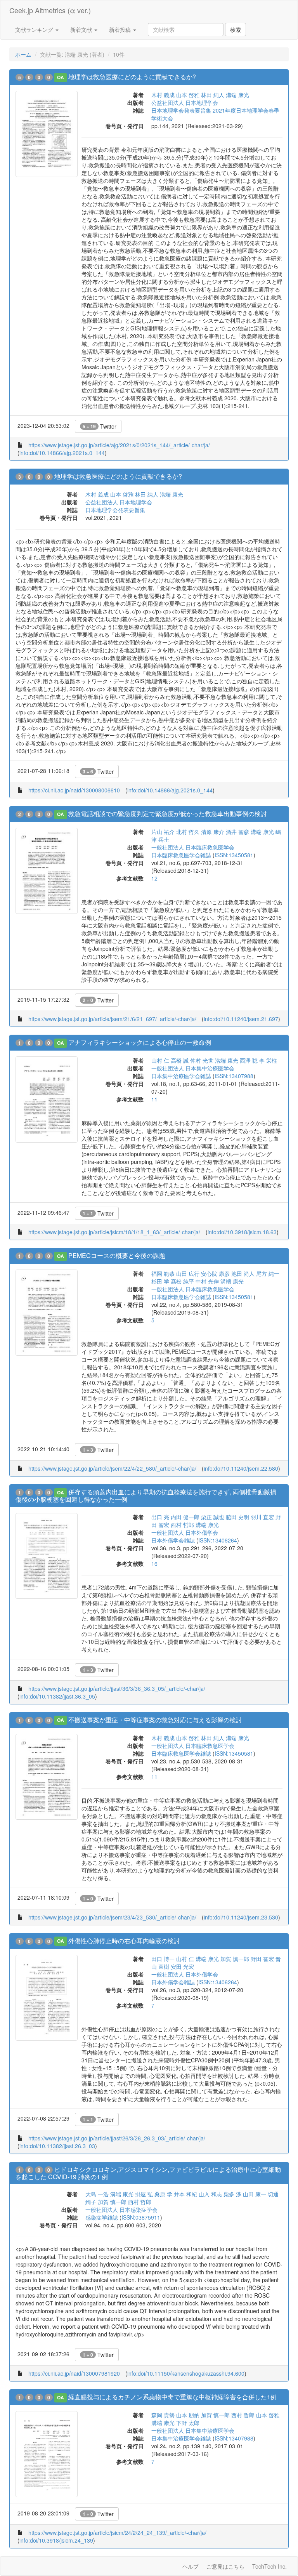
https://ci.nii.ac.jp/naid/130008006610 (74, 790)
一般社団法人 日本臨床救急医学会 (193, 847)
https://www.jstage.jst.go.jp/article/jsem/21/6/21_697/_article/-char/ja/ (112, 1019)
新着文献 (82, 30)
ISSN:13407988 (234, 1076)
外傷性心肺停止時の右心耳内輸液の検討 (124, 1941)
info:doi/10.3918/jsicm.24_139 (56, 2540)
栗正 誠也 (213, 1517)
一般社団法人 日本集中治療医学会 (193, 1068)
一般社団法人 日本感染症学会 (121, 2209)
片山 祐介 (163, 832)
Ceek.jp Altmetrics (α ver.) (50, 10)
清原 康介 (213, 832)
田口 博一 (163, 1959)
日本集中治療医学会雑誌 (181, 1076)
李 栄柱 (268, 1060)
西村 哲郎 (182, 1525)
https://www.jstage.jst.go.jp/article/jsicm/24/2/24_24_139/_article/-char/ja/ (117, 2533)
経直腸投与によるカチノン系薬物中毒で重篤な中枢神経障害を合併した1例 (172, 2397)
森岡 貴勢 (163, 2415)
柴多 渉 (232, 2194)
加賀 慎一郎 (235, 1959)
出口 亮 (160, 1517)
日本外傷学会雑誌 (173, 1540)
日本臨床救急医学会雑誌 (181, 855)
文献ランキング (35, 30)
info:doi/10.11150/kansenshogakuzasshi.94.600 (186, 2373)
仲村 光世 (202, 1060)
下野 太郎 (188, 2423)
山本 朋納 (188, 2415)
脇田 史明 (237, 1517)
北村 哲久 (188, 832)
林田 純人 (213, 95)
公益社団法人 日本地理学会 (185, 102)
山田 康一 (255, 2194)
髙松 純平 (182, 1281)
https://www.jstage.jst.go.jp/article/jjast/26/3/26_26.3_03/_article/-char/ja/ (117, 2138)
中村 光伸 (207, 1281)
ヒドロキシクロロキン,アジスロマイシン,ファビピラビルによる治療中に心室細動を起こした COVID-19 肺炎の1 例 (148, 2173)
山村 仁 (160, 1060)
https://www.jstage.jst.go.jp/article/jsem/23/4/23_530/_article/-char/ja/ (112, 1917)
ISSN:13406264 (218, 1540)
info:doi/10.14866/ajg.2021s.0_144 (62, 453)
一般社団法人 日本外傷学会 (185, 1532)
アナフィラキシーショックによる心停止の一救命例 (140, 1042)
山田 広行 (188, 1273)
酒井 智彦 (237, 832)
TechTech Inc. (269, 2566)
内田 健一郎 (185, 1517)
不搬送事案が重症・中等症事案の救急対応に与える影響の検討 (155, 1720)
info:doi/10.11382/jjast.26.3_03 (57, 2146)
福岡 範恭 (163, 1273)
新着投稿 (121, 30)
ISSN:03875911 (141, 2217)
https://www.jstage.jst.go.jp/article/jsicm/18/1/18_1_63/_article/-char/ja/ (114, 1232)
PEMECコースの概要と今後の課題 (117, 1255)
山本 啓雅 (188, 95)
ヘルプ (191, 2566)
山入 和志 (210, 2194)
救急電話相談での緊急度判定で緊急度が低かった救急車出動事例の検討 (168, 814)
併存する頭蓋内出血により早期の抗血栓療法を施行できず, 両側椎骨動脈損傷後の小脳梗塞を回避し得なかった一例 (146, 1496)
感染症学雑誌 (102, 2217)
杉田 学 (160, 1281)
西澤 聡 (249, 1060)
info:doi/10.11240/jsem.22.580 (241, 1468)
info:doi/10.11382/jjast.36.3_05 (57, 1696)
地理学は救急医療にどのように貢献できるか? (132, 77)
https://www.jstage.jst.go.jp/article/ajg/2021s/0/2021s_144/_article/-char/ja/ (119, 445)
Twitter (100, 426)
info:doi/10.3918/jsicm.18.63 (242, 1232)
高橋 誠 (180, 1060)
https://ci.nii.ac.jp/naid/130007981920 (74, 2373)
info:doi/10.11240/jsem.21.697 (241, 1019)
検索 (236, 30)
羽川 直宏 (262, 1517)
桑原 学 (163, 2194)
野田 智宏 (262, 1959)
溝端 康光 (237, 95)
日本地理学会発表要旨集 (115, 510)
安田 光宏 (182, 1966)
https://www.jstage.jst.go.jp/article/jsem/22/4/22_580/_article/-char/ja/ (112, 1468)
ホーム (23, 54)
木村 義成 (163, 95)
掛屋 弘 (144, 2194)
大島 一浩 (97, 2194)
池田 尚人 (243, 1273)
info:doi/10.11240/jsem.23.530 (241, 1917)
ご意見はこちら (225, 2566)
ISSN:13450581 (234, 855)
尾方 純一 (268, 1273)
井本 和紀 (185, 2194)
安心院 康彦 (215, 1273)
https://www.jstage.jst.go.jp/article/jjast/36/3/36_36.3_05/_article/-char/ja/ (117, 1688)
